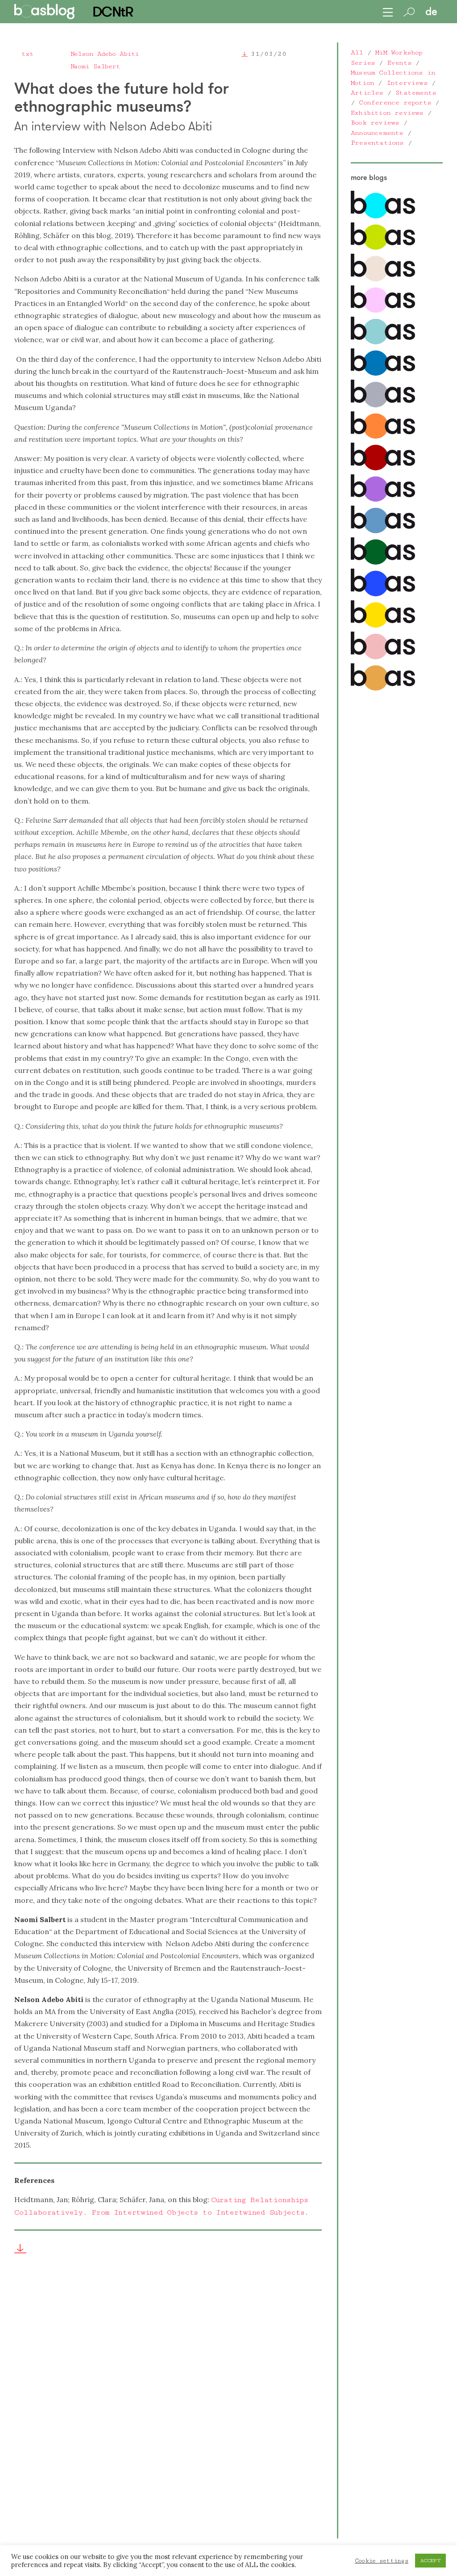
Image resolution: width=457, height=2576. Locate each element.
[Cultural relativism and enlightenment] (383, 689)
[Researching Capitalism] (383, 405)
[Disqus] (168, 2405)
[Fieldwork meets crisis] (383, 531)
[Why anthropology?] (383, 626)
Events (399, 63)
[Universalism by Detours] (383, 563)
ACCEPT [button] (430, 2561)
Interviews (407, 83)
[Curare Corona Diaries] (383, 500)
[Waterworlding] (383, 216)
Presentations (377, 143)
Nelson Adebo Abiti (105, 54)
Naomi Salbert (95, 66)
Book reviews (375, 123)
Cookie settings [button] (382, 2561)
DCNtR (112, 12)
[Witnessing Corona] (383, 468)
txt (27, 54)
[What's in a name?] (383, 657)
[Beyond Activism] (383, 248)
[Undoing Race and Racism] (383, 437)
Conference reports (395, 103)
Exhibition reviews (387, 113)
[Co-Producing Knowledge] (383, 311)
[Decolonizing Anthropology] (383, 342)
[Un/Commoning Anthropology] (383, 279)
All (357, 52)
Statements (416, 93)
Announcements (377, 133)
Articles (367, 93)
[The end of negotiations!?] (383, 594)
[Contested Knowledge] (383, 374)
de (431, 12)
